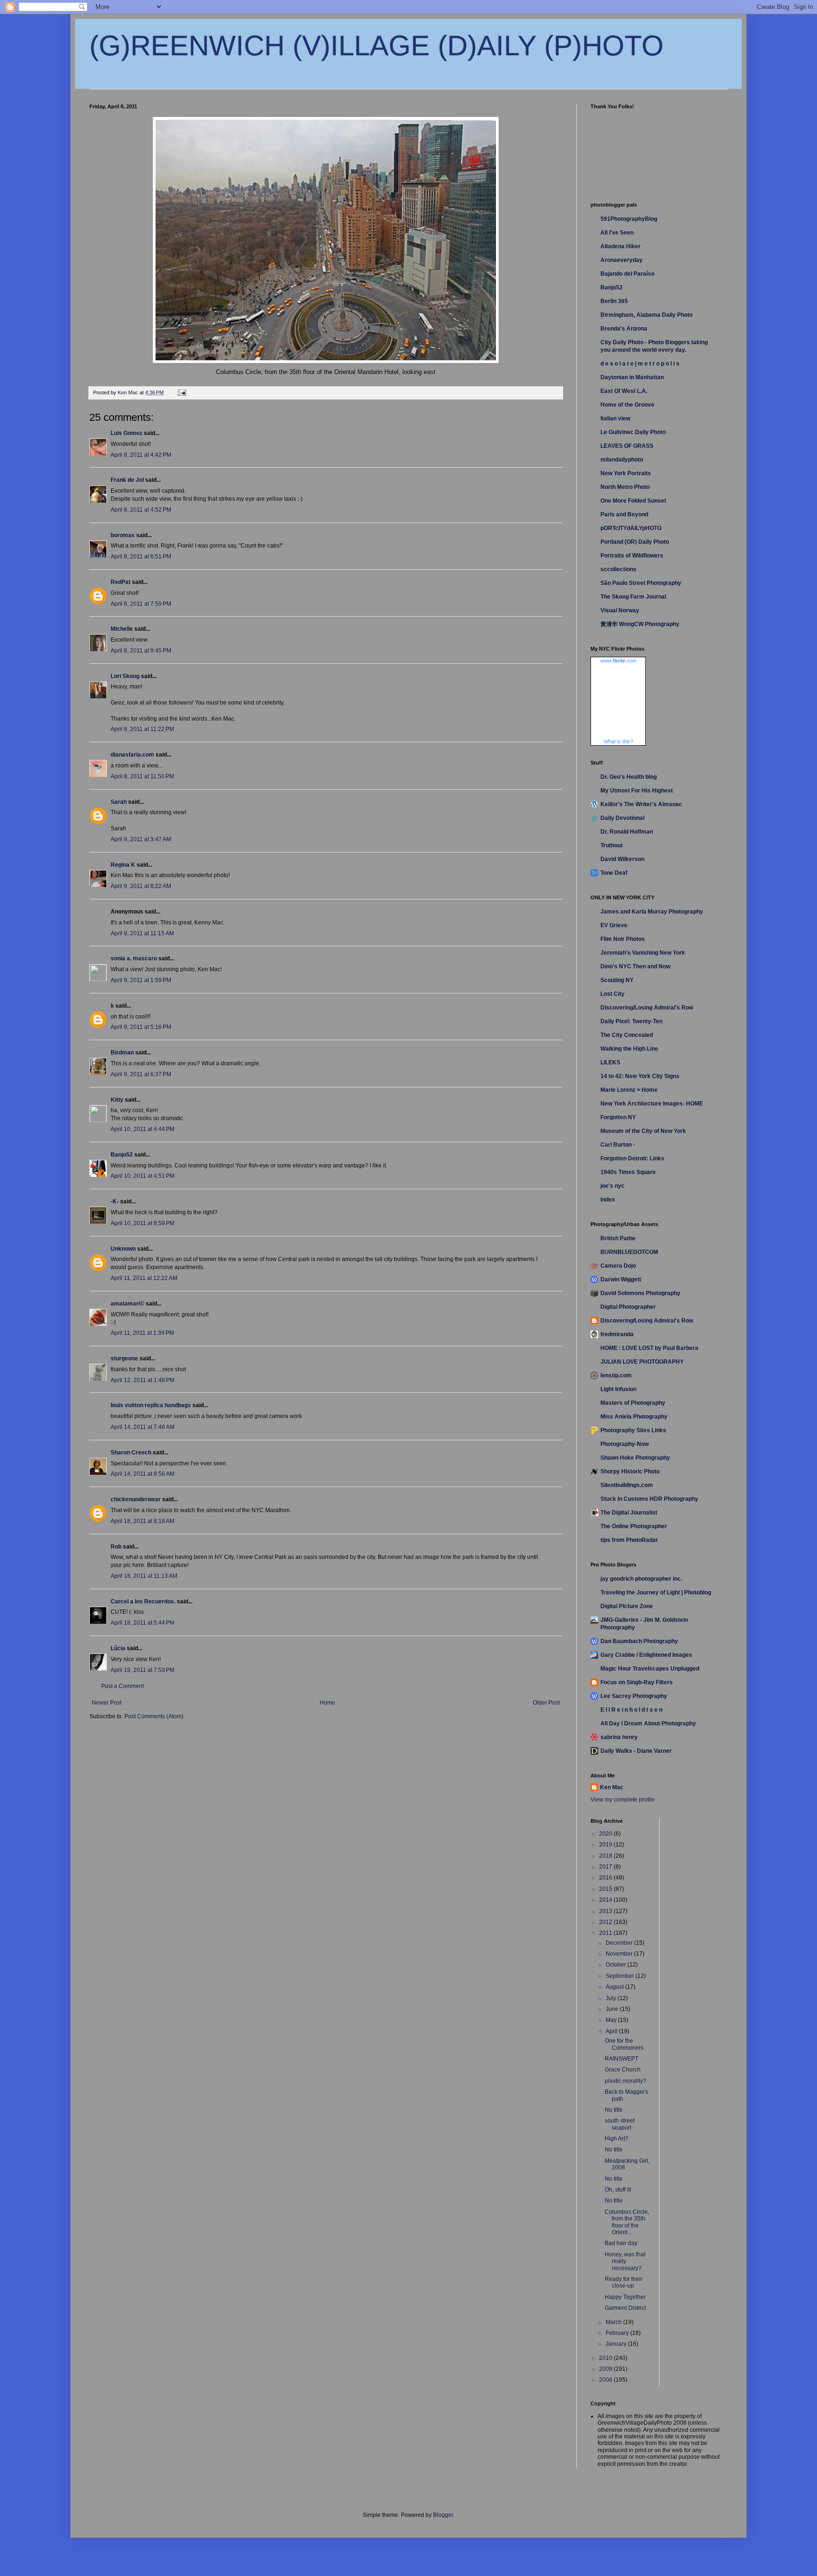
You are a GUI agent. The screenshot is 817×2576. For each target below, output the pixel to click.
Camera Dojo (618, 1266)
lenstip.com (616, 1375)
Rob (116, 1547)
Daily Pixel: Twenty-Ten (631, 1021)
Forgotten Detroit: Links (632, 1158)
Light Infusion (618, 1389)
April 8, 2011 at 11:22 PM (142, 729)
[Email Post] (182, 392)
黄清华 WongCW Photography (640, 624)
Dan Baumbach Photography (639, 1641)
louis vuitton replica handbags (151, 1405)
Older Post (546, 1703)
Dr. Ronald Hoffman (627, 832)
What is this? (618, 741)
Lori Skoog (125, 676)
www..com (618, 661)
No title (614, 2110)
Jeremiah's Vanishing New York (643, 953)
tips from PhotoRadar (629, 1540)
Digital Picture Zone (627, 1606)
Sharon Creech (131, 1453)
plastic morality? (626, 2081)
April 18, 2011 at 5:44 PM (143, 1623)
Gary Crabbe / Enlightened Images (646, 1655)
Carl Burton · (618, 1145)
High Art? (617, 2139)
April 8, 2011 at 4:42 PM (141, 455)
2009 (606, 2369)
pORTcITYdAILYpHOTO (631, 528)
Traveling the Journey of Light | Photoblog (656, 1593)
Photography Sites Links (633, 1430)
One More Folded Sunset (633, 501)
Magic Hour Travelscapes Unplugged (650, 1669)
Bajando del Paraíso (627, 274)
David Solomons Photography (640, 1293)
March (614, 2322)
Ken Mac (612, 1787)
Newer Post (107, 1703)
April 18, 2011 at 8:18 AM (143, 1521)
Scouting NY (617, 980)
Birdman (122, 1053)
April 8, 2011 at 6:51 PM (141, 557)
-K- (115, 1201)
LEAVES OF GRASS (627, 446)
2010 (606, 2358)
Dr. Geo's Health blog (629, 777)
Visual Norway (620, 610)
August (615, 1987)
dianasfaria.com (132, 755)
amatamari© (127, 1304)
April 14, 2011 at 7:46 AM (143, 1427)
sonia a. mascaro (134, 958)
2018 (606, 1856)
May (612, 2020)
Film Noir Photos (623, 939)
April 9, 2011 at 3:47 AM (141, 839)
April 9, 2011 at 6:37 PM (141, 1074)
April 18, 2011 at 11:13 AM (144, 1576)
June (613, 2009)
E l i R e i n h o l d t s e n (631, 1710)
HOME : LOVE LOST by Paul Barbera (649, 1348)
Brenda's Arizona (624, 329)
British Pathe (618, 1238)
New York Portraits (626, 473)
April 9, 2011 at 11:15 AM (142, 933)
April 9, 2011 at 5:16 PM (141, 1027)
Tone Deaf (614, 873)
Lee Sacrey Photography (634, 1696)
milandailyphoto (622, 460)
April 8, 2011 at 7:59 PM (141, 604)
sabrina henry (619, 1737)
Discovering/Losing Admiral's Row (647, 1008)
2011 (606, 1933)
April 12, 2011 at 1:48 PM (143, 1380)
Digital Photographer (628, 1307)
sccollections (618, 569)
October (617, 1965)
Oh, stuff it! (618, 2190)
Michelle (122, 629)
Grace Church (623, 2070)
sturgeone (124, 1358)
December (620, 1943)
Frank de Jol (127, 480)
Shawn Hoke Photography (635, 1458)
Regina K (123, 865)
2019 (606, 1845)
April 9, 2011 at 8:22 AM (141, 886)
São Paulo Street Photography (641, 583)
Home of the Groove (627, 405)
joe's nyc (613, 1186)
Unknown (123, 1249)
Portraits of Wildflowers (632, 556)
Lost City (613, 994)
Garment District (625, 2308)
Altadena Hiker (621, 246)
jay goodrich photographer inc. (641, 1579)
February (618, 2333)
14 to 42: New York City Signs (640, 1076)
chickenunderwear (136, 1499)
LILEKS (610, 1062)
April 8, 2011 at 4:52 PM (141, 510)
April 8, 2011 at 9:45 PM (141, 651)
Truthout (612, 845)
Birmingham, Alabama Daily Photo (647, 315)
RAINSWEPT (621, 2059)
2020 (606, 1834)
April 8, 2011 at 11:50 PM (142, 776)
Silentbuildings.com (627, 1485)
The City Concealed (627, 1035)
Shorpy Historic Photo (630, 1471)
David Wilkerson (622, 859)
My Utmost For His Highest (637, 791)
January (617, 2344)
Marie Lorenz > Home (629, 1090)
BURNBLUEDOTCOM (629, 1252)
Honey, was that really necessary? (625, 2261)
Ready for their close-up (624, 2282)
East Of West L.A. (624, 391)
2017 (606, 1867)
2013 (606, 1911)
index (608, 1200)
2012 (606, 1922)
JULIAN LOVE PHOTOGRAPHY (642, 1362)
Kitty (117, 1100)
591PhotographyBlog (629, 219)
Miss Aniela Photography (634, 1417)
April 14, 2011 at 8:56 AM (143, 1474)
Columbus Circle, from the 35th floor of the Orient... (627, 2222)
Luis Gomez (126, 433)
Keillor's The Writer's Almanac (641, 804)
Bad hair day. (621, 2243)
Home (327, 1703)
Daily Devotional (622, 818)
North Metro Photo (625, 487)
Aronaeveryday (621, 260)
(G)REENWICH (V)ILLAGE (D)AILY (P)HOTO (377, 46)
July (612, 1998)
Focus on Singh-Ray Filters (637, 1682)
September (621, 1976)
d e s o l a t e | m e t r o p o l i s (640, 364)
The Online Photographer (634, 1526)
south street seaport (620, 2124)
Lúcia (118, 1648)
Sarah (119, 802)
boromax (123, 535)
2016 (606, 1878)
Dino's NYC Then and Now (635, 966)
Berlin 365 (614, 301)
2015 (606, 1889)
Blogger (443, 2515)
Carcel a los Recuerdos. (143, 1601)
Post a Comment (122, 1686)
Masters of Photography (633, 1403)
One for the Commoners (624, 2044)
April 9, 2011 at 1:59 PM (141, 980)
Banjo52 (122, 1155)
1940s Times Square (628, 1172)
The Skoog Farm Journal (633, 597)
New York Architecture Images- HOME (652, 1104)
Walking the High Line (629, 1049)
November (620, 1954)
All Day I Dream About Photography (648, 1723)
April (612, 2031)
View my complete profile (623, 1800)
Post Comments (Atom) (154, 1716)
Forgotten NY (618, 1117)
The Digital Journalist (629, 1513)
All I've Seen (617, 233)
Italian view (615, 418)
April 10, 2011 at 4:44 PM (143, 1129)
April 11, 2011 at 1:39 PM (142, 1333)
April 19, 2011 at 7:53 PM (143, 1670)
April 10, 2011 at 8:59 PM (143, 1223)
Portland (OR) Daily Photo (635, 542)
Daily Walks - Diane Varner (636, 1751)
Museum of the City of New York (643, 1131)
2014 (606, 1900)
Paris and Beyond (624, 514)
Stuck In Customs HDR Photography (649, 1499)
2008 (606, 2380)
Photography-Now (625, 1444)
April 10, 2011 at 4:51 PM (143, 1176)
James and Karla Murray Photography (652, 912)
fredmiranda (617, 1334)
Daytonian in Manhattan (632, 377)
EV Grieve (614, 925)
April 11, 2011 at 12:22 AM (144, 1278)
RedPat (121, 582)
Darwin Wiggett (621, 1279)
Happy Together (625, 2297)
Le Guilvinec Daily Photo (633, 432)
